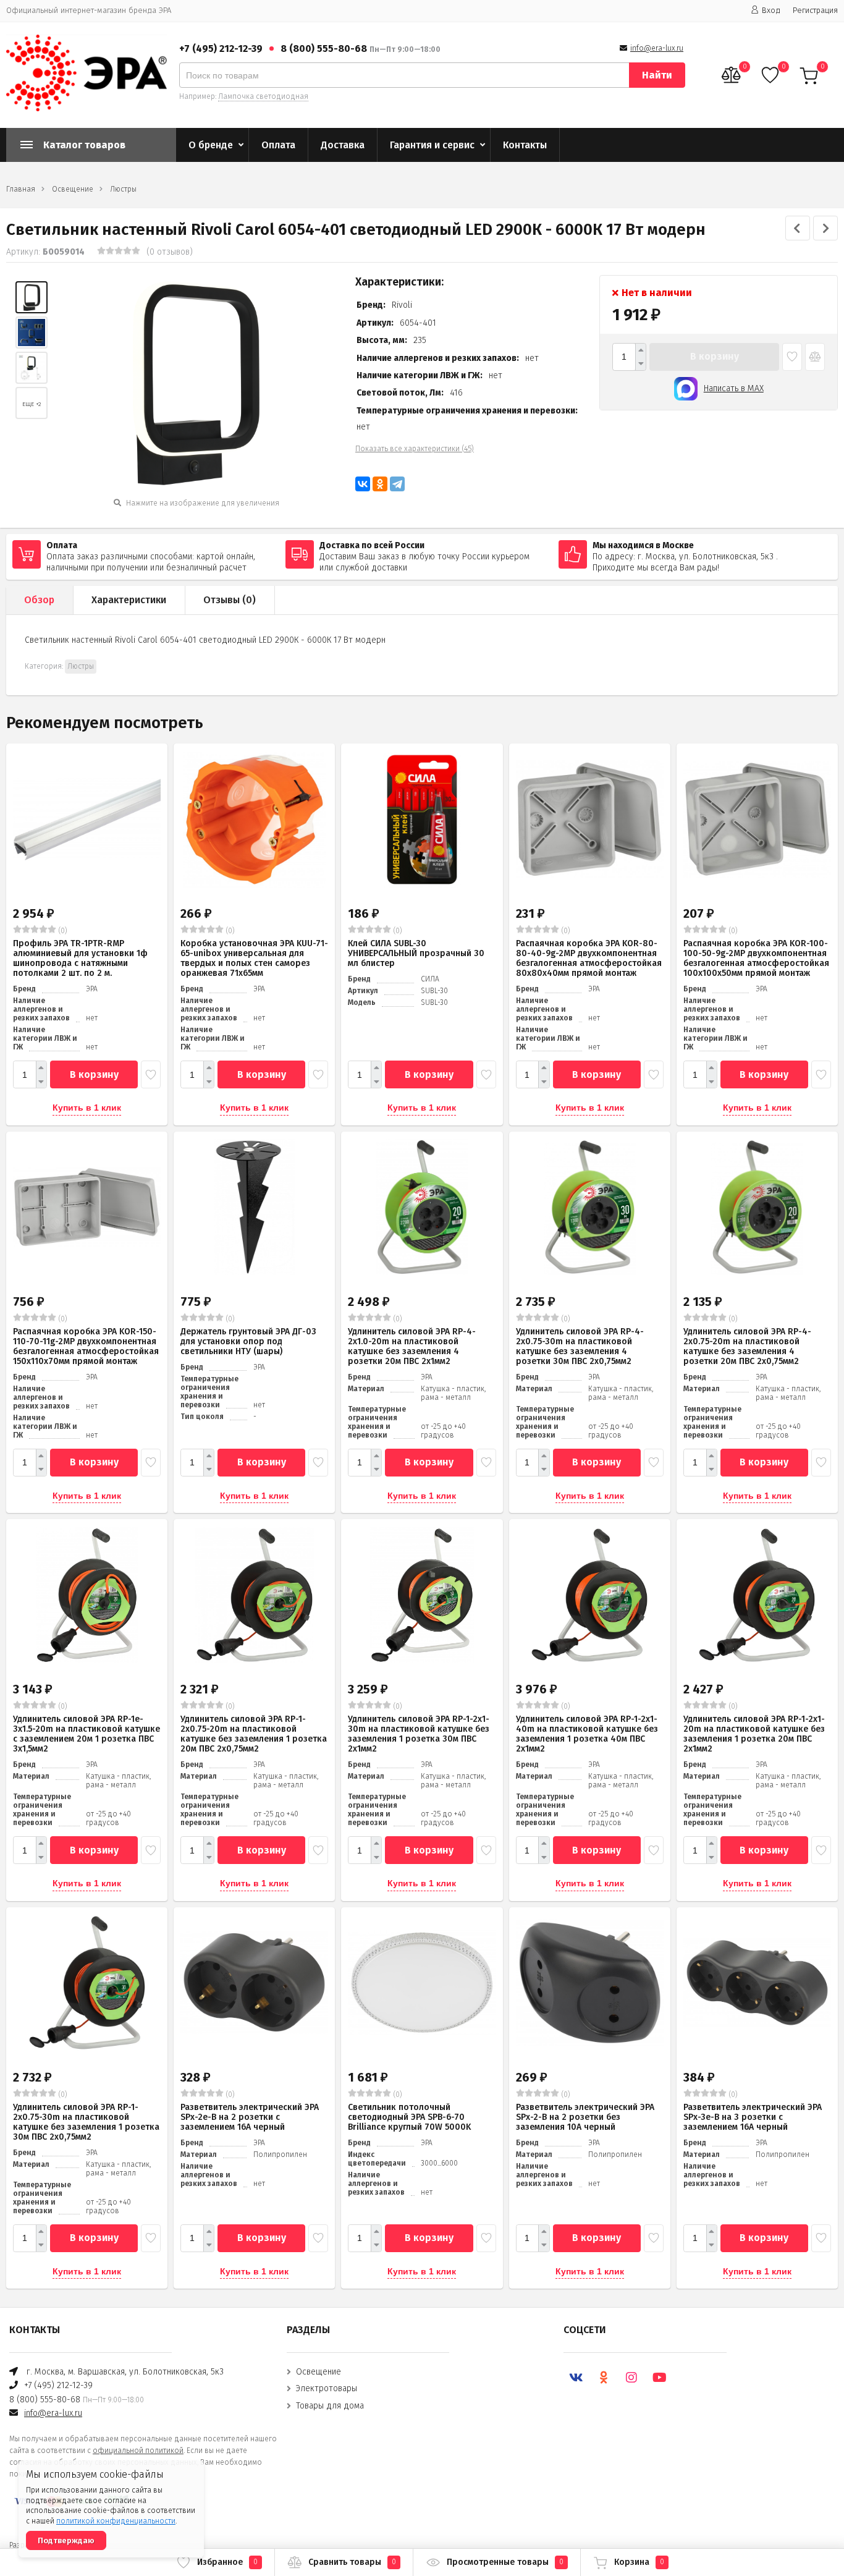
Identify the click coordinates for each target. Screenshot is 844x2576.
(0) (62, 931)
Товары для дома (330, 2406)
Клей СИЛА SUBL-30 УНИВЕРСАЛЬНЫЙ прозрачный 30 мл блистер (416, 953)
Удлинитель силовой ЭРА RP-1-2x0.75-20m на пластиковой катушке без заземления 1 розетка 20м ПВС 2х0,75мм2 (254, 1734)
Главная (21, 189)
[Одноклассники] (380, 484)
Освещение (73, 189)
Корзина (639, 2562)
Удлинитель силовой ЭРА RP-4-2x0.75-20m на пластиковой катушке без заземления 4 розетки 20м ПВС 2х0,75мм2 (747, 1346)
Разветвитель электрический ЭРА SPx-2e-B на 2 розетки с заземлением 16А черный (250, 2117)
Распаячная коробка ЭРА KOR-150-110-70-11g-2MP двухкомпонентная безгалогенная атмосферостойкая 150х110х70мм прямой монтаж (86, 1346)
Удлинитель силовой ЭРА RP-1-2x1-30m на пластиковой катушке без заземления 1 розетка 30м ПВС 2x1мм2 (419, 1734)
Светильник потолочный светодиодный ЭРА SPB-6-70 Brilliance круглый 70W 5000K (409, 2117)
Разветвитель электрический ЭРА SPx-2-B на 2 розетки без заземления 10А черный (585, 2117)
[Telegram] (397, 484)
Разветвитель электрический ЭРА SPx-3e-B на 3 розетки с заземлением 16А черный (753, 2117)
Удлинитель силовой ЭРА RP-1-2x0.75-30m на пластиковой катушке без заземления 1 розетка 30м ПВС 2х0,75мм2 (86, 2122)
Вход (771, 10)
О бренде (211, 145)
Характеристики (129, 600)
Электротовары (327, 2388)
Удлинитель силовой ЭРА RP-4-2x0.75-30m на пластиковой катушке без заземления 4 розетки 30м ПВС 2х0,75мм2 (580, 1346)
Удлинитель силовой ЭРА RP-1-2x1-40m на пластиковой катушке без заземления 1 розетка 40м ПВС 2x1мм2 (587, 1734)
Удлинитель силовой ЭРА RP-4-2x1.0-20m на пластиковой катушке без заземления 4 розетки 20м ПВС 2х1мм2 (412, 1346)
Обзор (39, 600)
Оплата (278, 145)
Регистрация (815, 10)
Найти (657, 75)
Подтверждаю (66, 2540)
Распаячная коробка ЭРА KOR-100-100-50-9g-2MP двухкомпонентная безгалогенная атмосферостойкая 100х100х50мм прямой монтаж (756, 958)
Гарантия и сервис (432, 145)
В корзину (715, 356)
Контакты (525, 145)
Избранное (227, 2562)
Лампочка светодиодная (263, 96)
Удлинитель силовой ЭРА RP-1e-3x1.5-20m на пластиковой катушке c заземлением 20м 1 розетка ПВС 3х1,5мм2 (87, 1734)
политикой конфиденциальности (116, 2521)
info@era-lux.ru (657, 48)
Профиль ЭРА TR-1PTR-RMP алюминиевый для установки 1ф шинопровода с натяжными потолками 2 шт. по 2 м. (80, 958)
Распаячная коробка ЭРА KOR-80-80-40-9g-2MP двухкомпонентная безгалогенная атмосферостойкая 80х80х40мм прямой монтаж (589, 958)
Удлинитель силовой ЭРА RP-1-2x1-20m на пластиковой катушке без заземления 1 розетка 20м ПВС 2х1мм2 (754, 1734)
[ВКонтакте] (363, 484)
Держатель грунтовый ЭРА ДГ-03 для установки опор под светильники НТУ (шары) (248, 1341)
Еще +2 (32, 404)
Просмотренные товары (505, 2562)
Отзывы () (230, 600)
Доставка (343, 145)
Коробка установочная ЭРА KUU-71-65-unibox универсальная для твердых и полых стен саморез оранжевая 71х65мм (254, 958)
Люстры (123, 189)
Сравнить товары (352, 2562)
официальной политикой (138, 2451)
